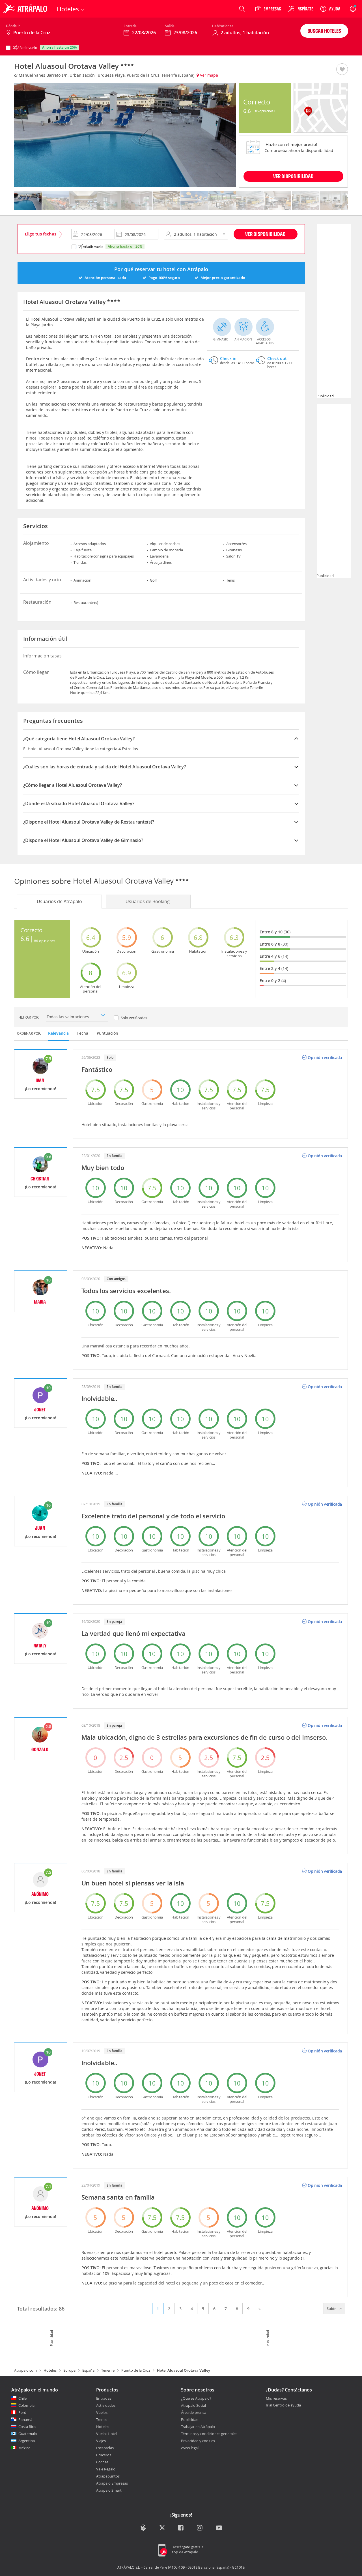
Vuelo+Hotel (107, 2434)
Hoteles (50, 2370)
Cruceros (104, 2455)
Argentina (27, 2441)
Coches (102, 2462)
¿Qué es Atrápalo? (196, 2398)
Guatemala (28, 2434)
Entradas (104, 2398)
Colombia (26, 2405)
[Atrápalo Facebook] (181, 2528)
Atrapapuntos (108, 2476)
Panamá (25, 2419)
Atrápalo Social (193, 2405)
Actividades (106, 2405)
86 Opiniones (265, 111)
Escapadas (105, 2448)
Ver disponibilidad (265, 234)
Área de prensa (194, 2412)
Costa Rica (27, 2427)
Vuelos (102, 2412)
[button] (342, 70)
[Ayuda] (330, 9)
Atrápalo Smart (109, 2490)
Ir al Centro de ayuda (283, 2405)
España (88, 2370)
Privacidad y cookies (198, 2441)
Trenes (102, 2419)
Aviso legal (190, 2448)
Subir (332, 2309)
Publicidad (190, 2419)
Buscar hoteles (324, 31)
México (24, 2448)
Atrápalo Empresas (112, 2483)
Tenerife (108, 2370)
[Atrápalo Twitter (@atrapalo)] (162, 2528)
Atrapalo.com (25, 2370)
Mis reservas (276, 2399)
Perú (22, 2412)
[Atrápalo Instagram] (200, 2528)
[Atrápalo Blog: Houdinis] (143, 2528)
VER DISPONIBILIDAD (293, 176)
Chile (22, 2398)
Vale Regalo (106, 2469)
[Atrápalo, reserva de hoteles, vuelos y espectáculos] (26, 9)
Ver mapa (208, 75)
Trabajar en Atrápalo (198, 2427)
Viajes (101, 2441)
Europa (69, 2370)
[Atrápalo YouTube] (219, 2528)
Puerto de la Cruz (136, 2370)
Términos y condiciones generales (209, 2434)
